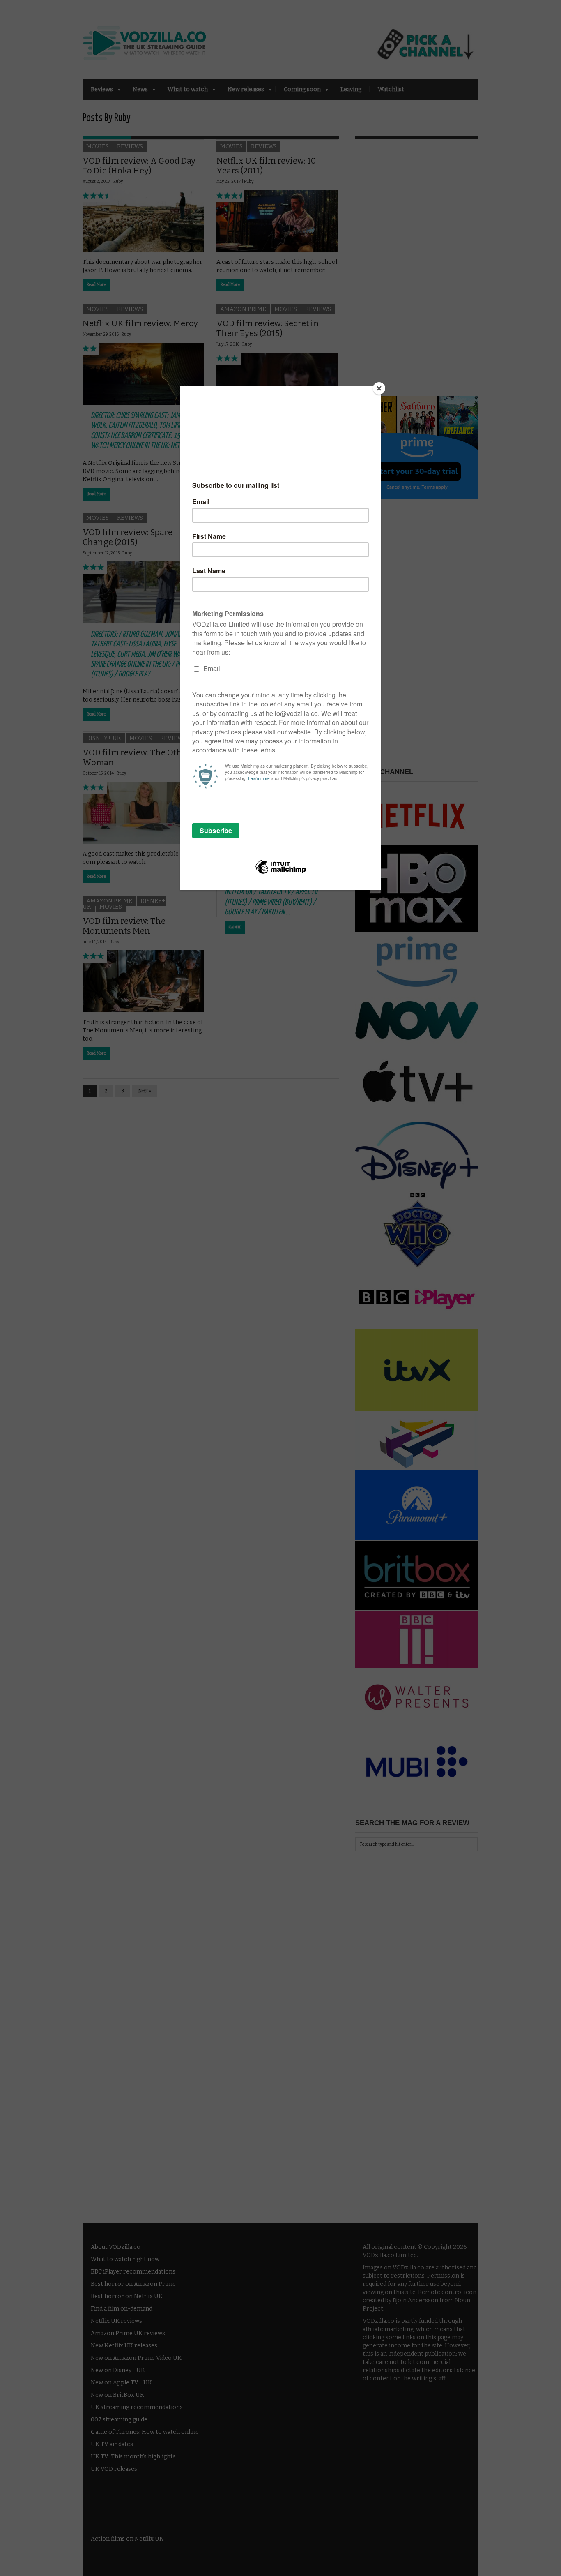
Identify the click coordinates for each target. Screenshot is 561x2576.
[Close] (379, 388)
